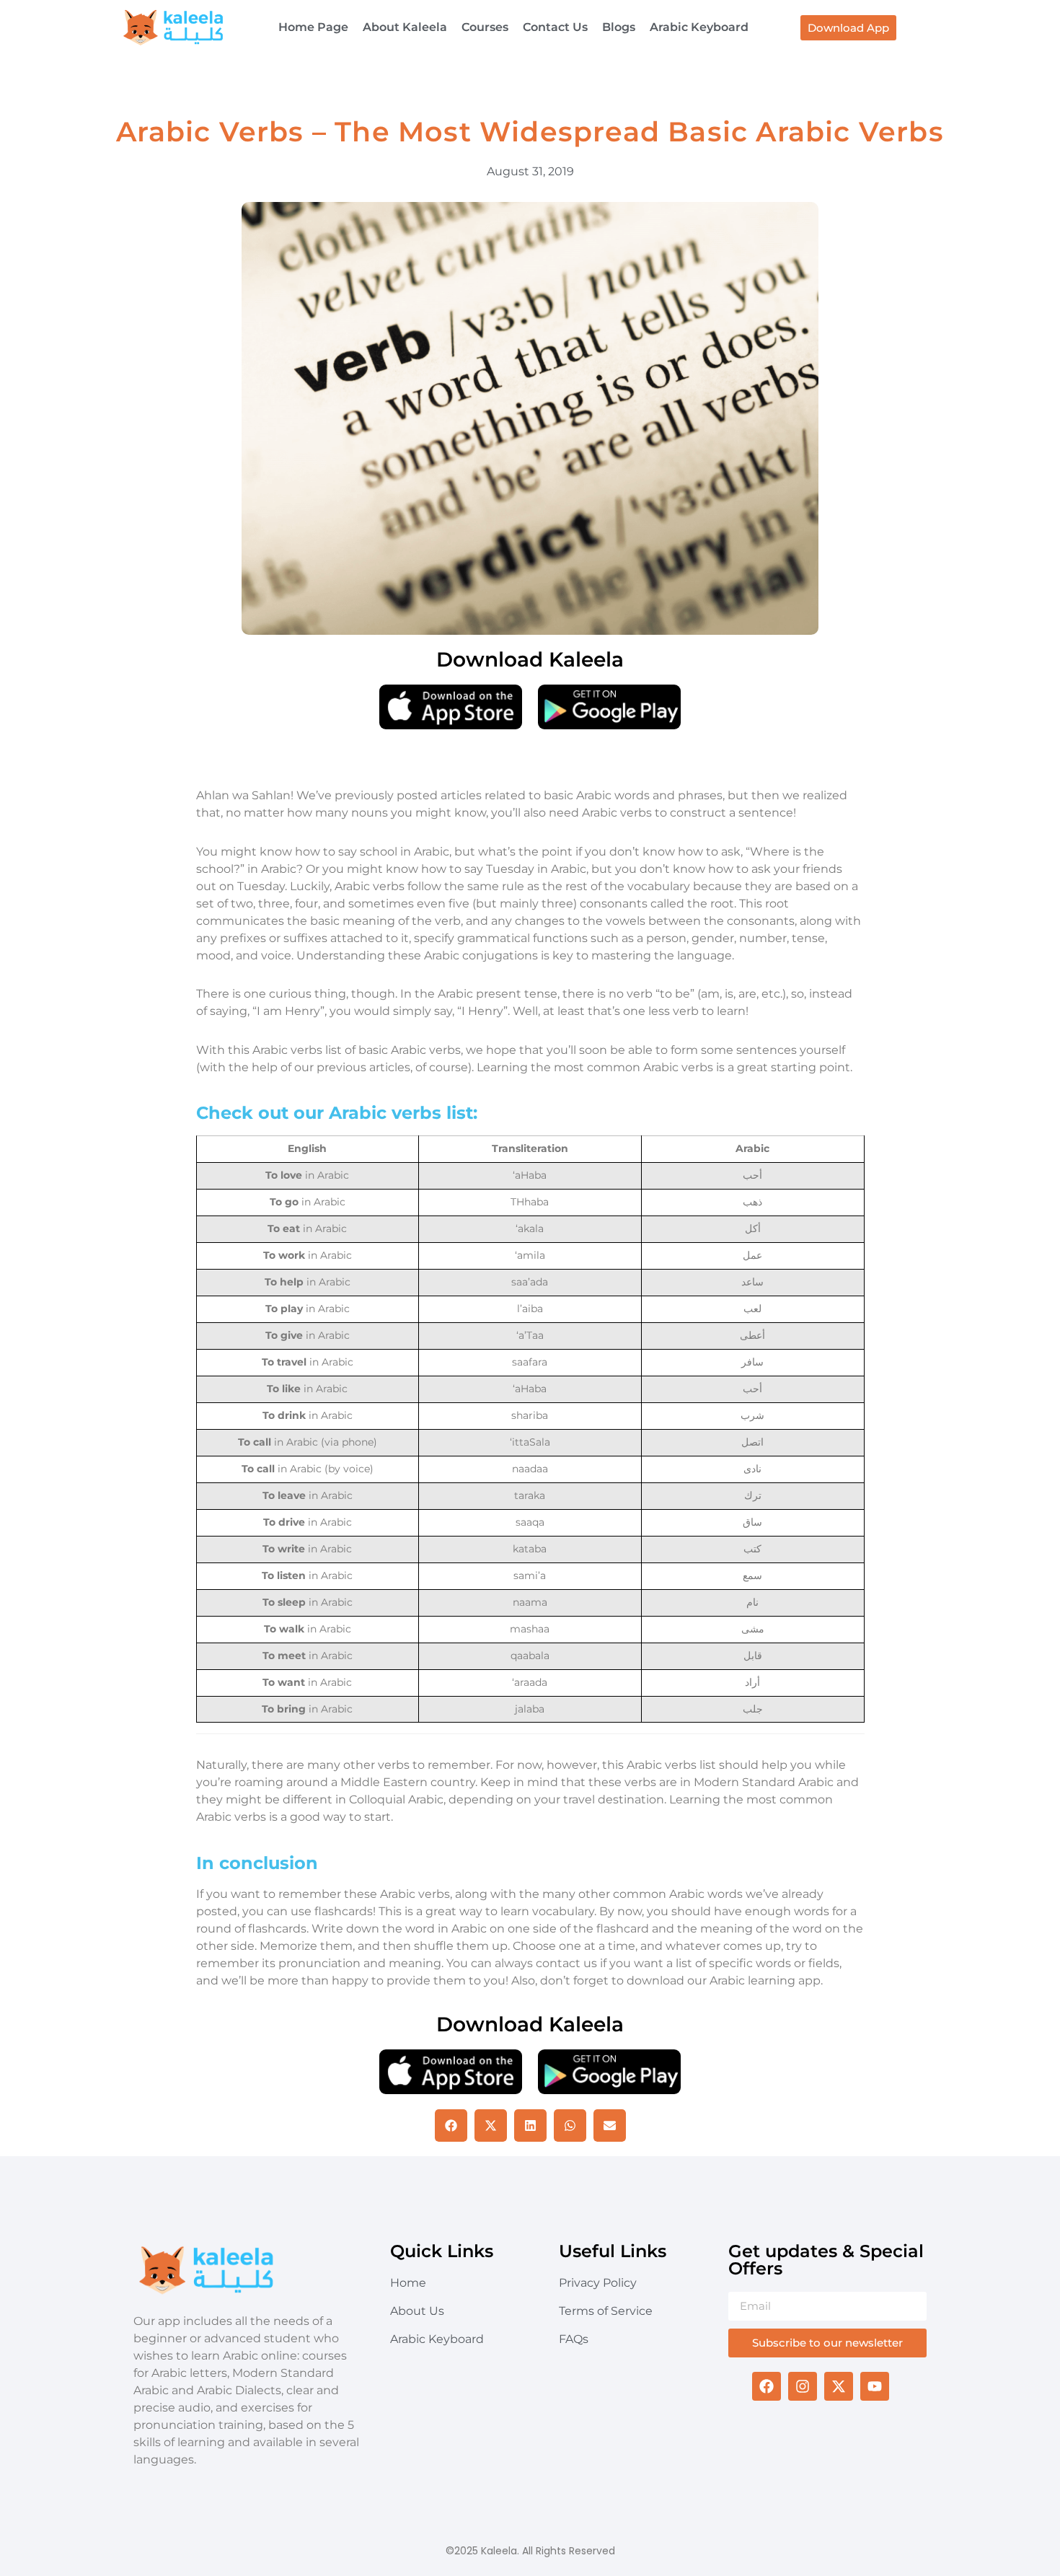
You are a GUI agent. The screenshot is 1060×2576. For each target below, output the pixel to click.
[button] (451, 2126)
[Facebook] (767, 2386)
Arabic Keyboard (699, 27)
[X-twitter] (839, 2386)
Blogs (619, 27)
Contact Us (555, 27)
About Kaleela (405, 27)
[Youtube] (875, 2386)
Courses (485, 27)
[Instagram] (803, 2386)
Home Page (313, 27)
